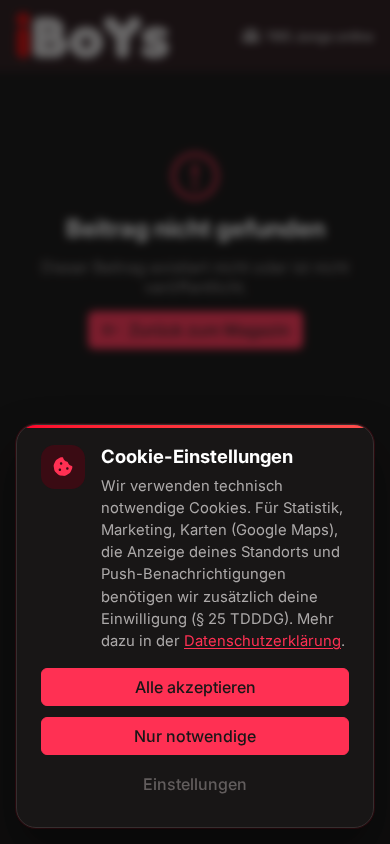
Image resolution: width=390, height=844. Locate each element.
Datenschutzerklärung (262, 641)
